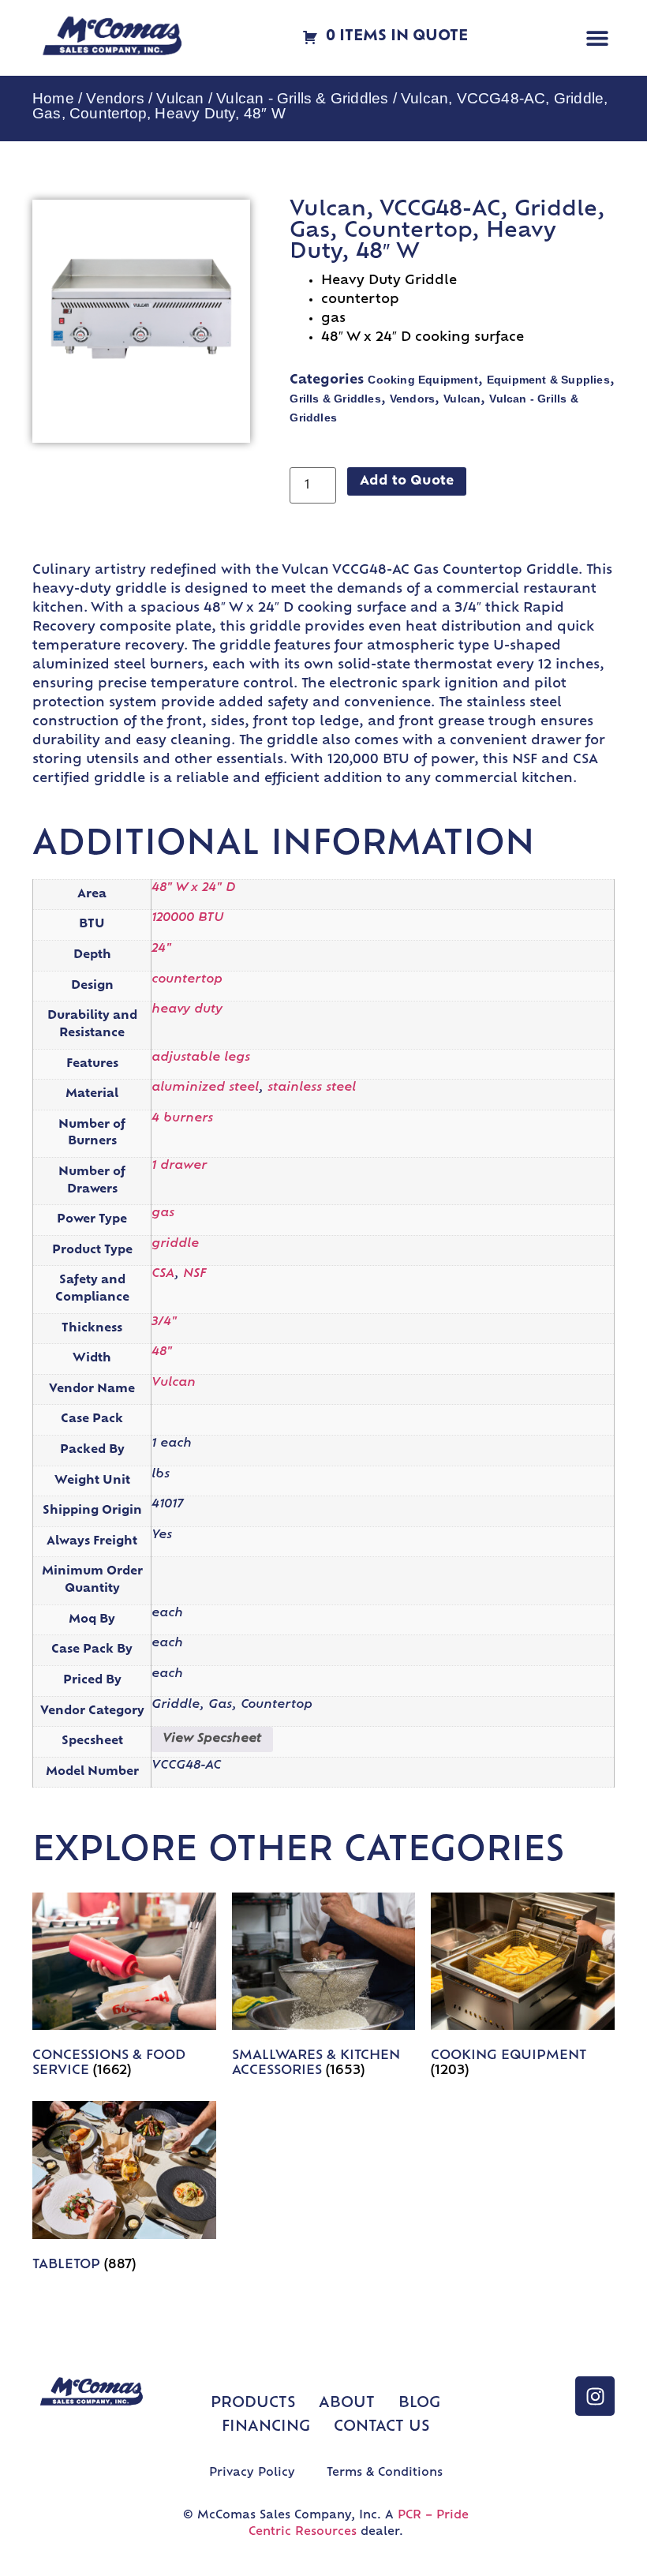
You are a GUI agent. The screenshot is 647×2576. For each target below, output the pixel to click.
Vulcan (180, 98)
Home (53, 98)
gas (163, 1213)
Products (253, 2404)
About (347, 2404)
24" (161, 949)
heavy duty (187, 1010)
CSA (163, 1274)
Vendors (115, 98)
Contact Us (381, 2428)
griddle (175, 1244)
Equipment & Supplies (548, 380)
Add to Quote (407, 481)
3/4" (164, 1322)
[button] (597, 38)
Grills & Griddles (335, 399)
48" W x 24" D (193, 888)
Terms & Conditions (385, 2473)
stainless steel (312, 1088)
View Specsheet (212, 1739)
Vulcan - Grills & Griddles (302, 98)
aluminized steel (205, 1088)
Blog (419, 2404)
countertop (187, 980)
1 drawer (179, 1166)
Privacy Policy (252, 2473)
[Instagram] (595, 2396)
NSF (194, 1274)
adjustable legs (201, 1058)
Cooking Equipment (423, 380)
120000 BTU (187, 918)
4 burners (182, 1119)
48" (162, 1352)
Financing (266, 2428)
